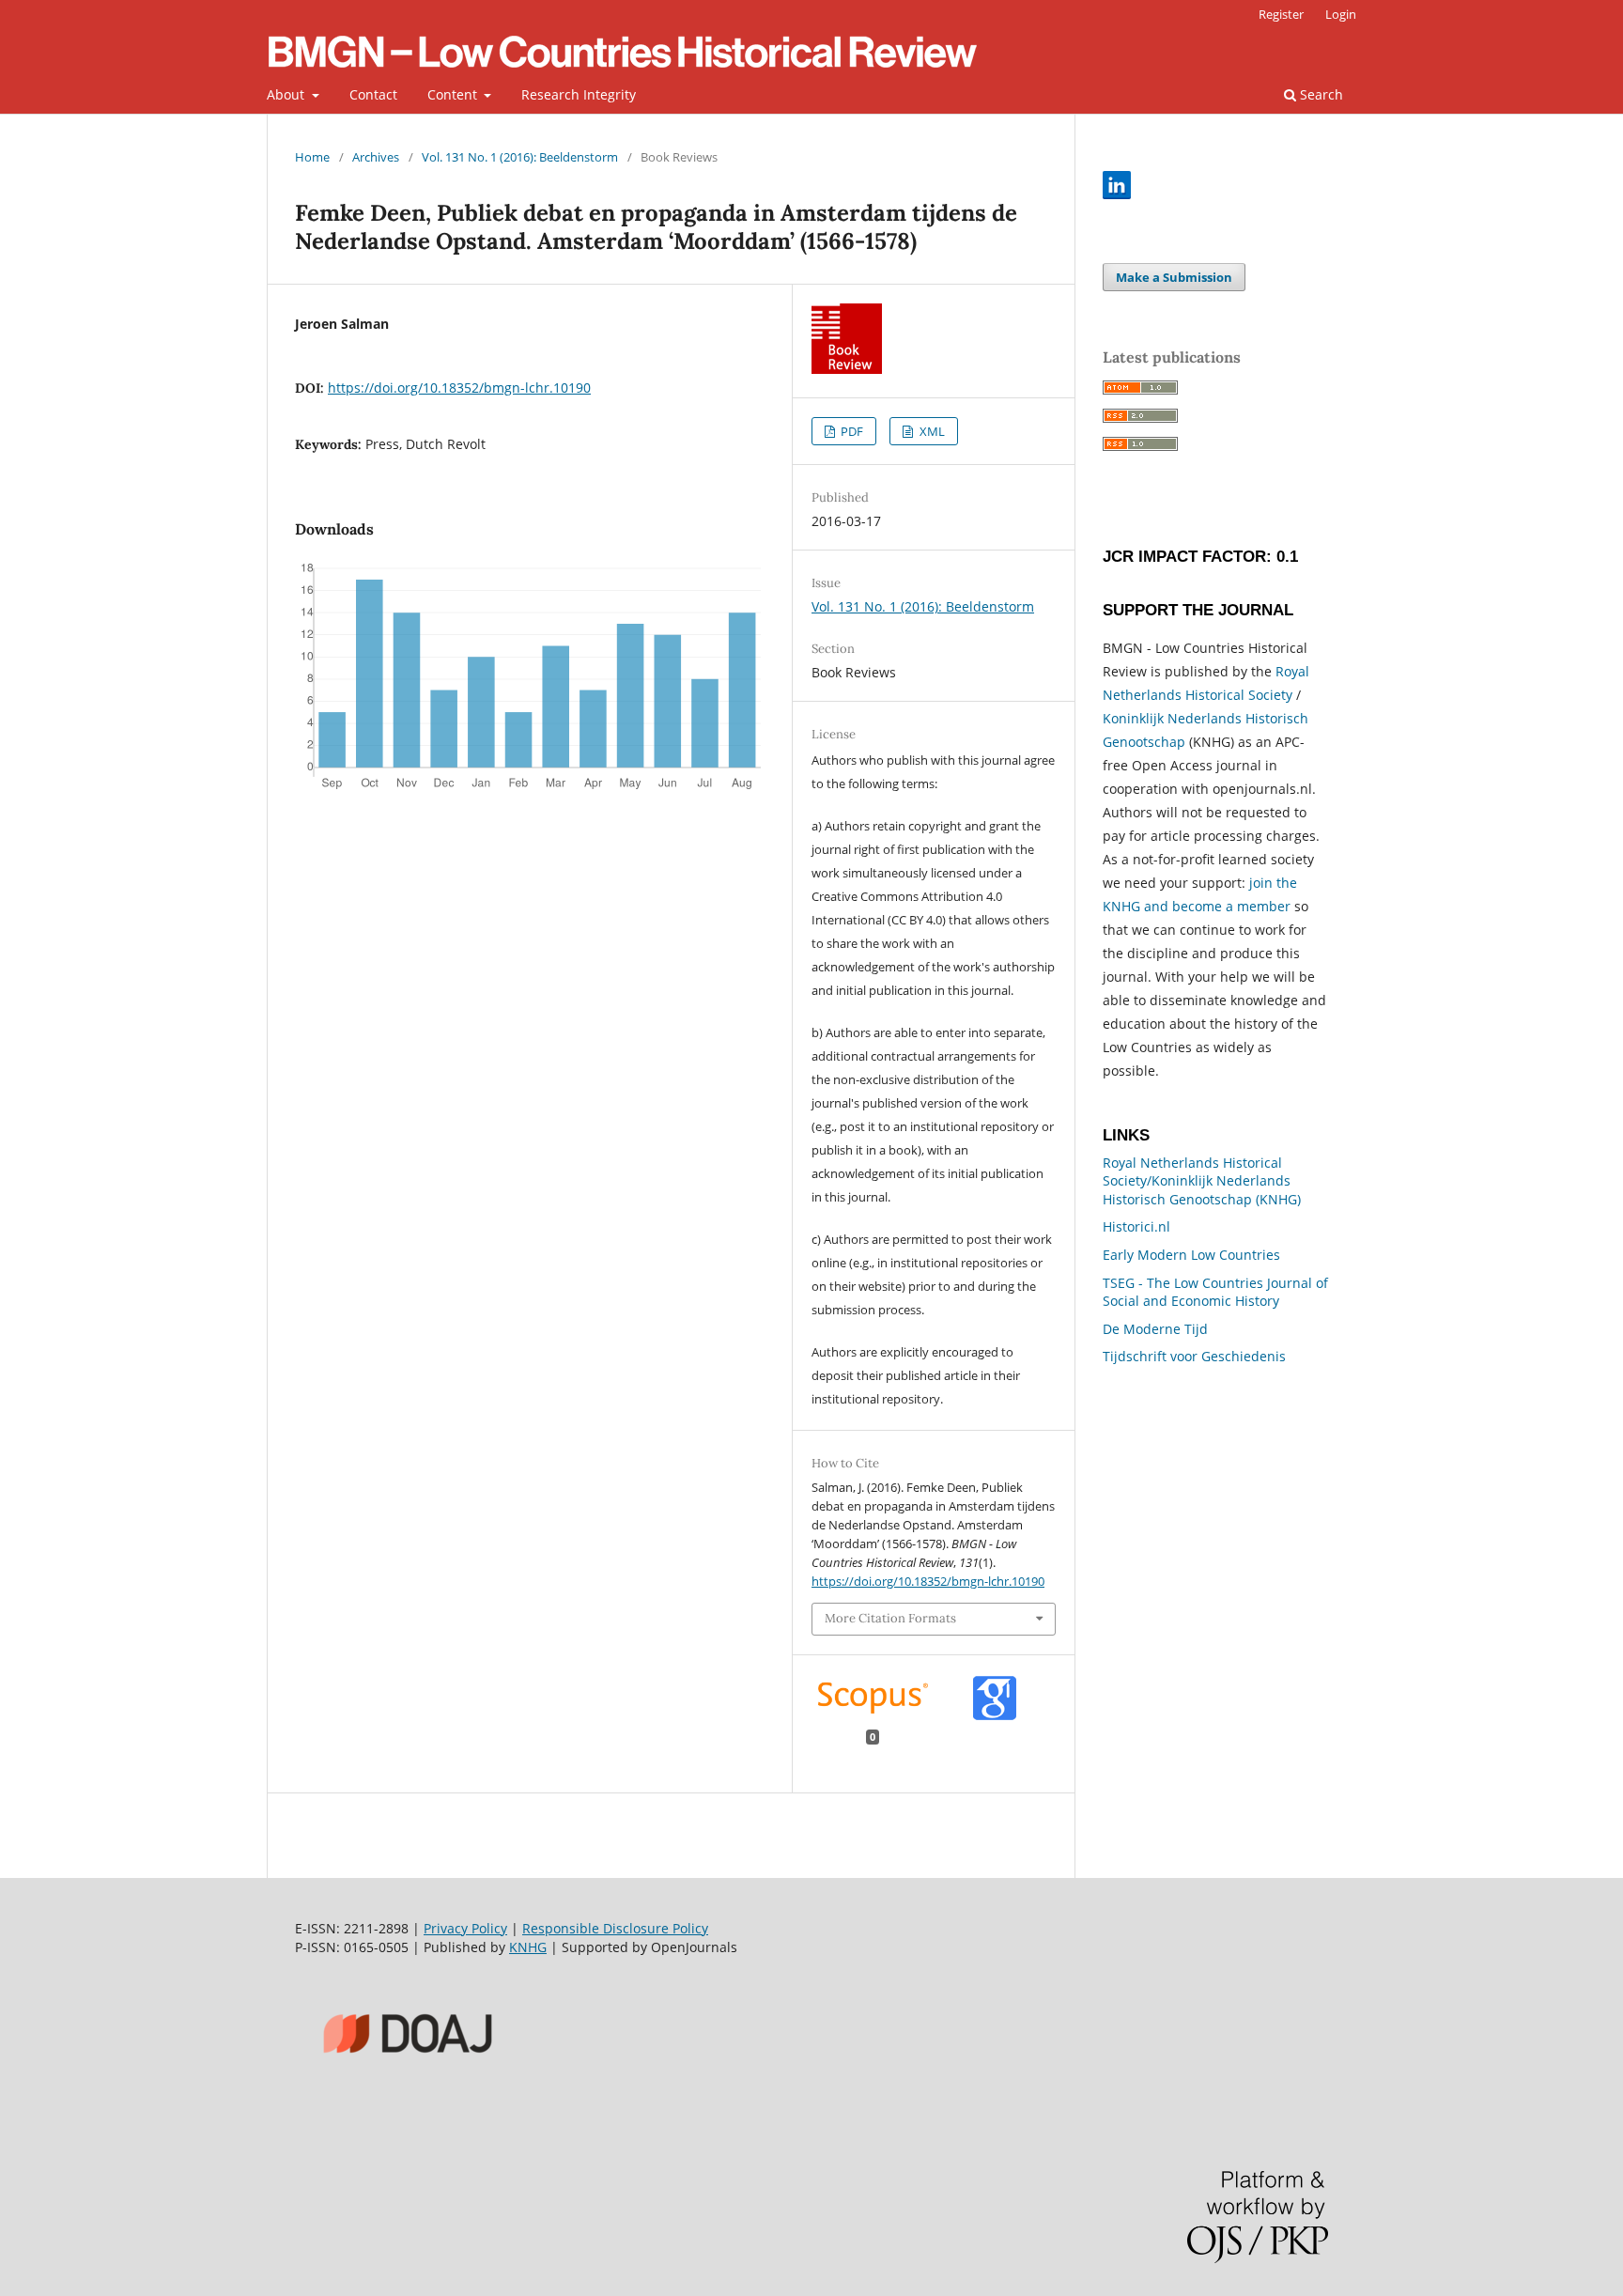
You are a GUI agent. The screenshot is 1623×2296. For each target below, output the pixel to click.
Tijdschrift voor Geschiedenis (1194, 1356)
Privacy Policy (465, 1928)
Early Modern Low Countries (1191, 1255)
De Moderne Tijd (1155, 1329)
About (287, 94)
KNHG (528, 1947)
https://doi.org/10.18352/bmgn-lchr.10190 (459, 388)
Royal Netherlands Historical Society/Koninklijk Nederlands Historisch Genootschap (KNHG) (1202, 1181)
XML (931, 431)
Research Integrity (579, 94)
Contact (373, 94)
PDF (850, 431)
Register (1281, 14)
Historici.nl (1136, 1226)
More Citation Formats (890, 1618)
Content (454, 94)
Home (312, 157)
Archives (376, 157)
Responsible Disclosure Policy (615, 1928)
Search (1320, 94)
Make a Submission (1174, 277)
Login (1341, 14)
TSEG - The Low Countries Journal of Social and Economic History (1215, 1292)
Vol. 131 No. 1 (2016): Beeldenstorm (520, 157)
